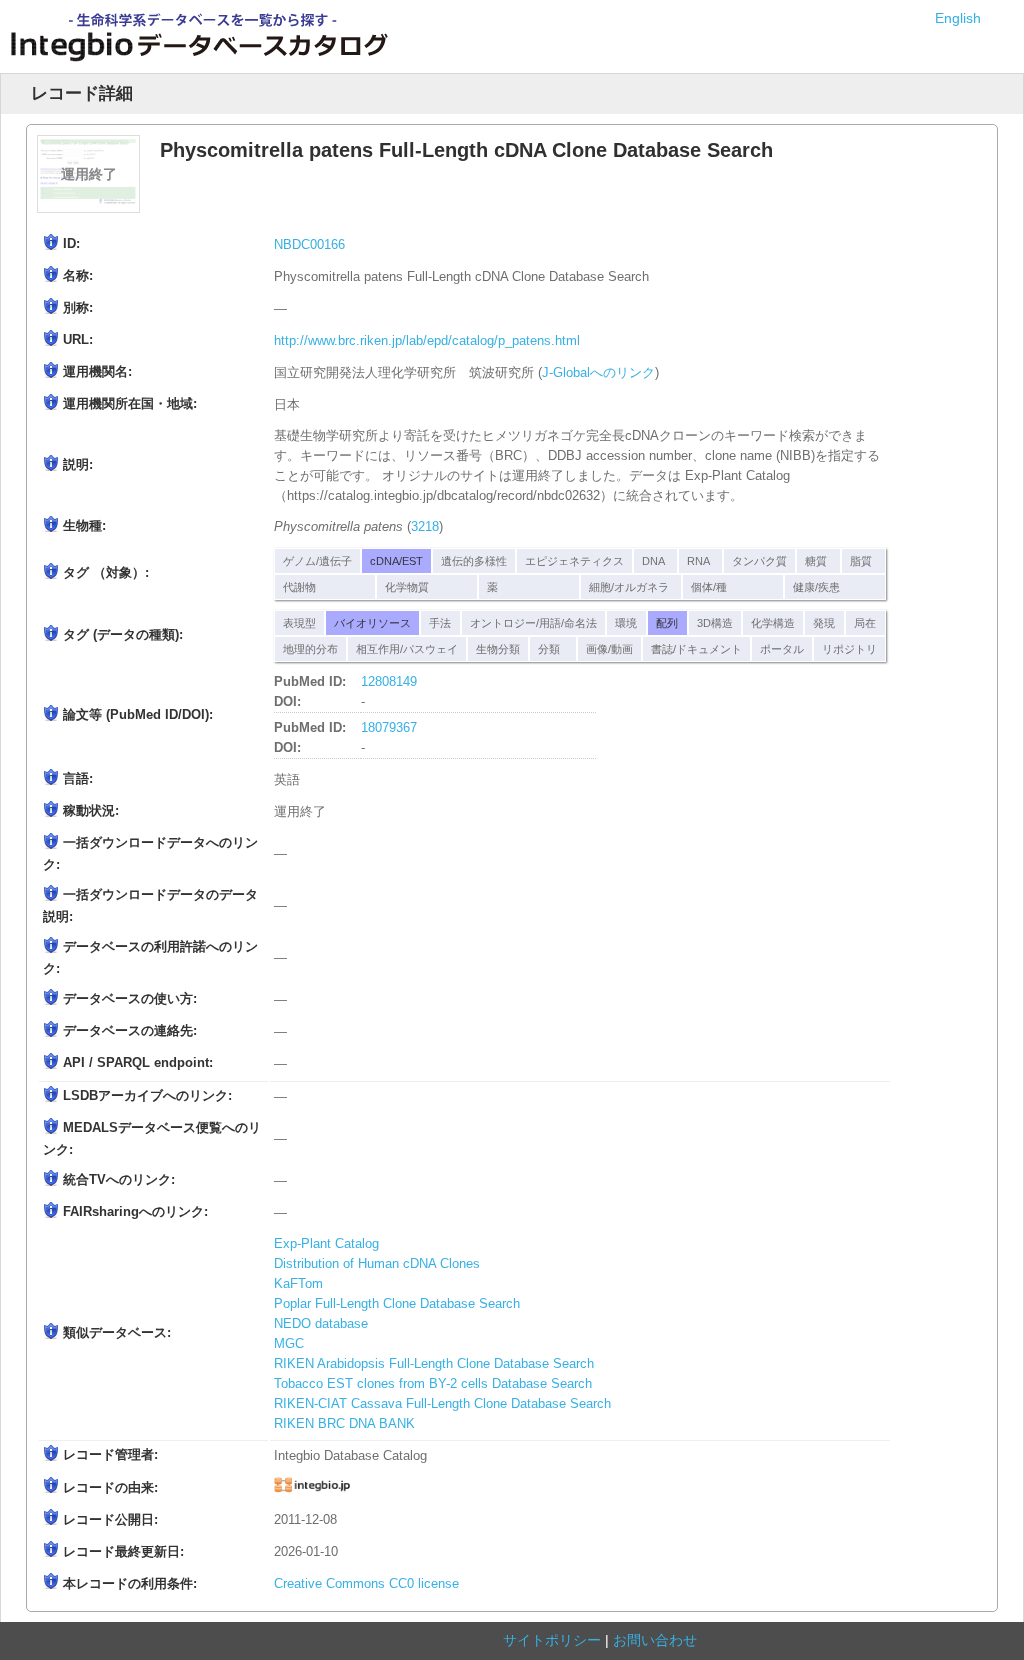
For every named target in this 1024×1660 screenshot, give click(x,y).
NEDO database (321, 1324)
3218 (425, 527)
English (958, 18)
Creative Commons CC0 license (366, 1584)
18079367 (389, 728)
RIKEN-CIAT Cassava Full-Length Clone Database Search (442, 1404)
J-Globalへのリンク (598, 373)
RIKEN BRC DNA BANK (344, 1424)
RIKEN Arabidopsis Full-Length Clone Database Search (434, 1364)
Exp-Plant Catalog (326, 1244)
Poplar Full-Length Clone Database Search (397, 1304)
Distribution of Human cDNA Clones (377, 1264)
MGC (289, 1344)
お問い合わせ (655, 1640)
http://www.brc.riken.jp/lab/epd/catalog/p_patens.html (427, 341)
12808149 (389, 682)
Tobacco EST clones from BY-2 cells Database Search (433, 1384)
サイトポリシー (552, 1640)
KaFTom (298, 1284)
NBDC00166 (309, 245)
